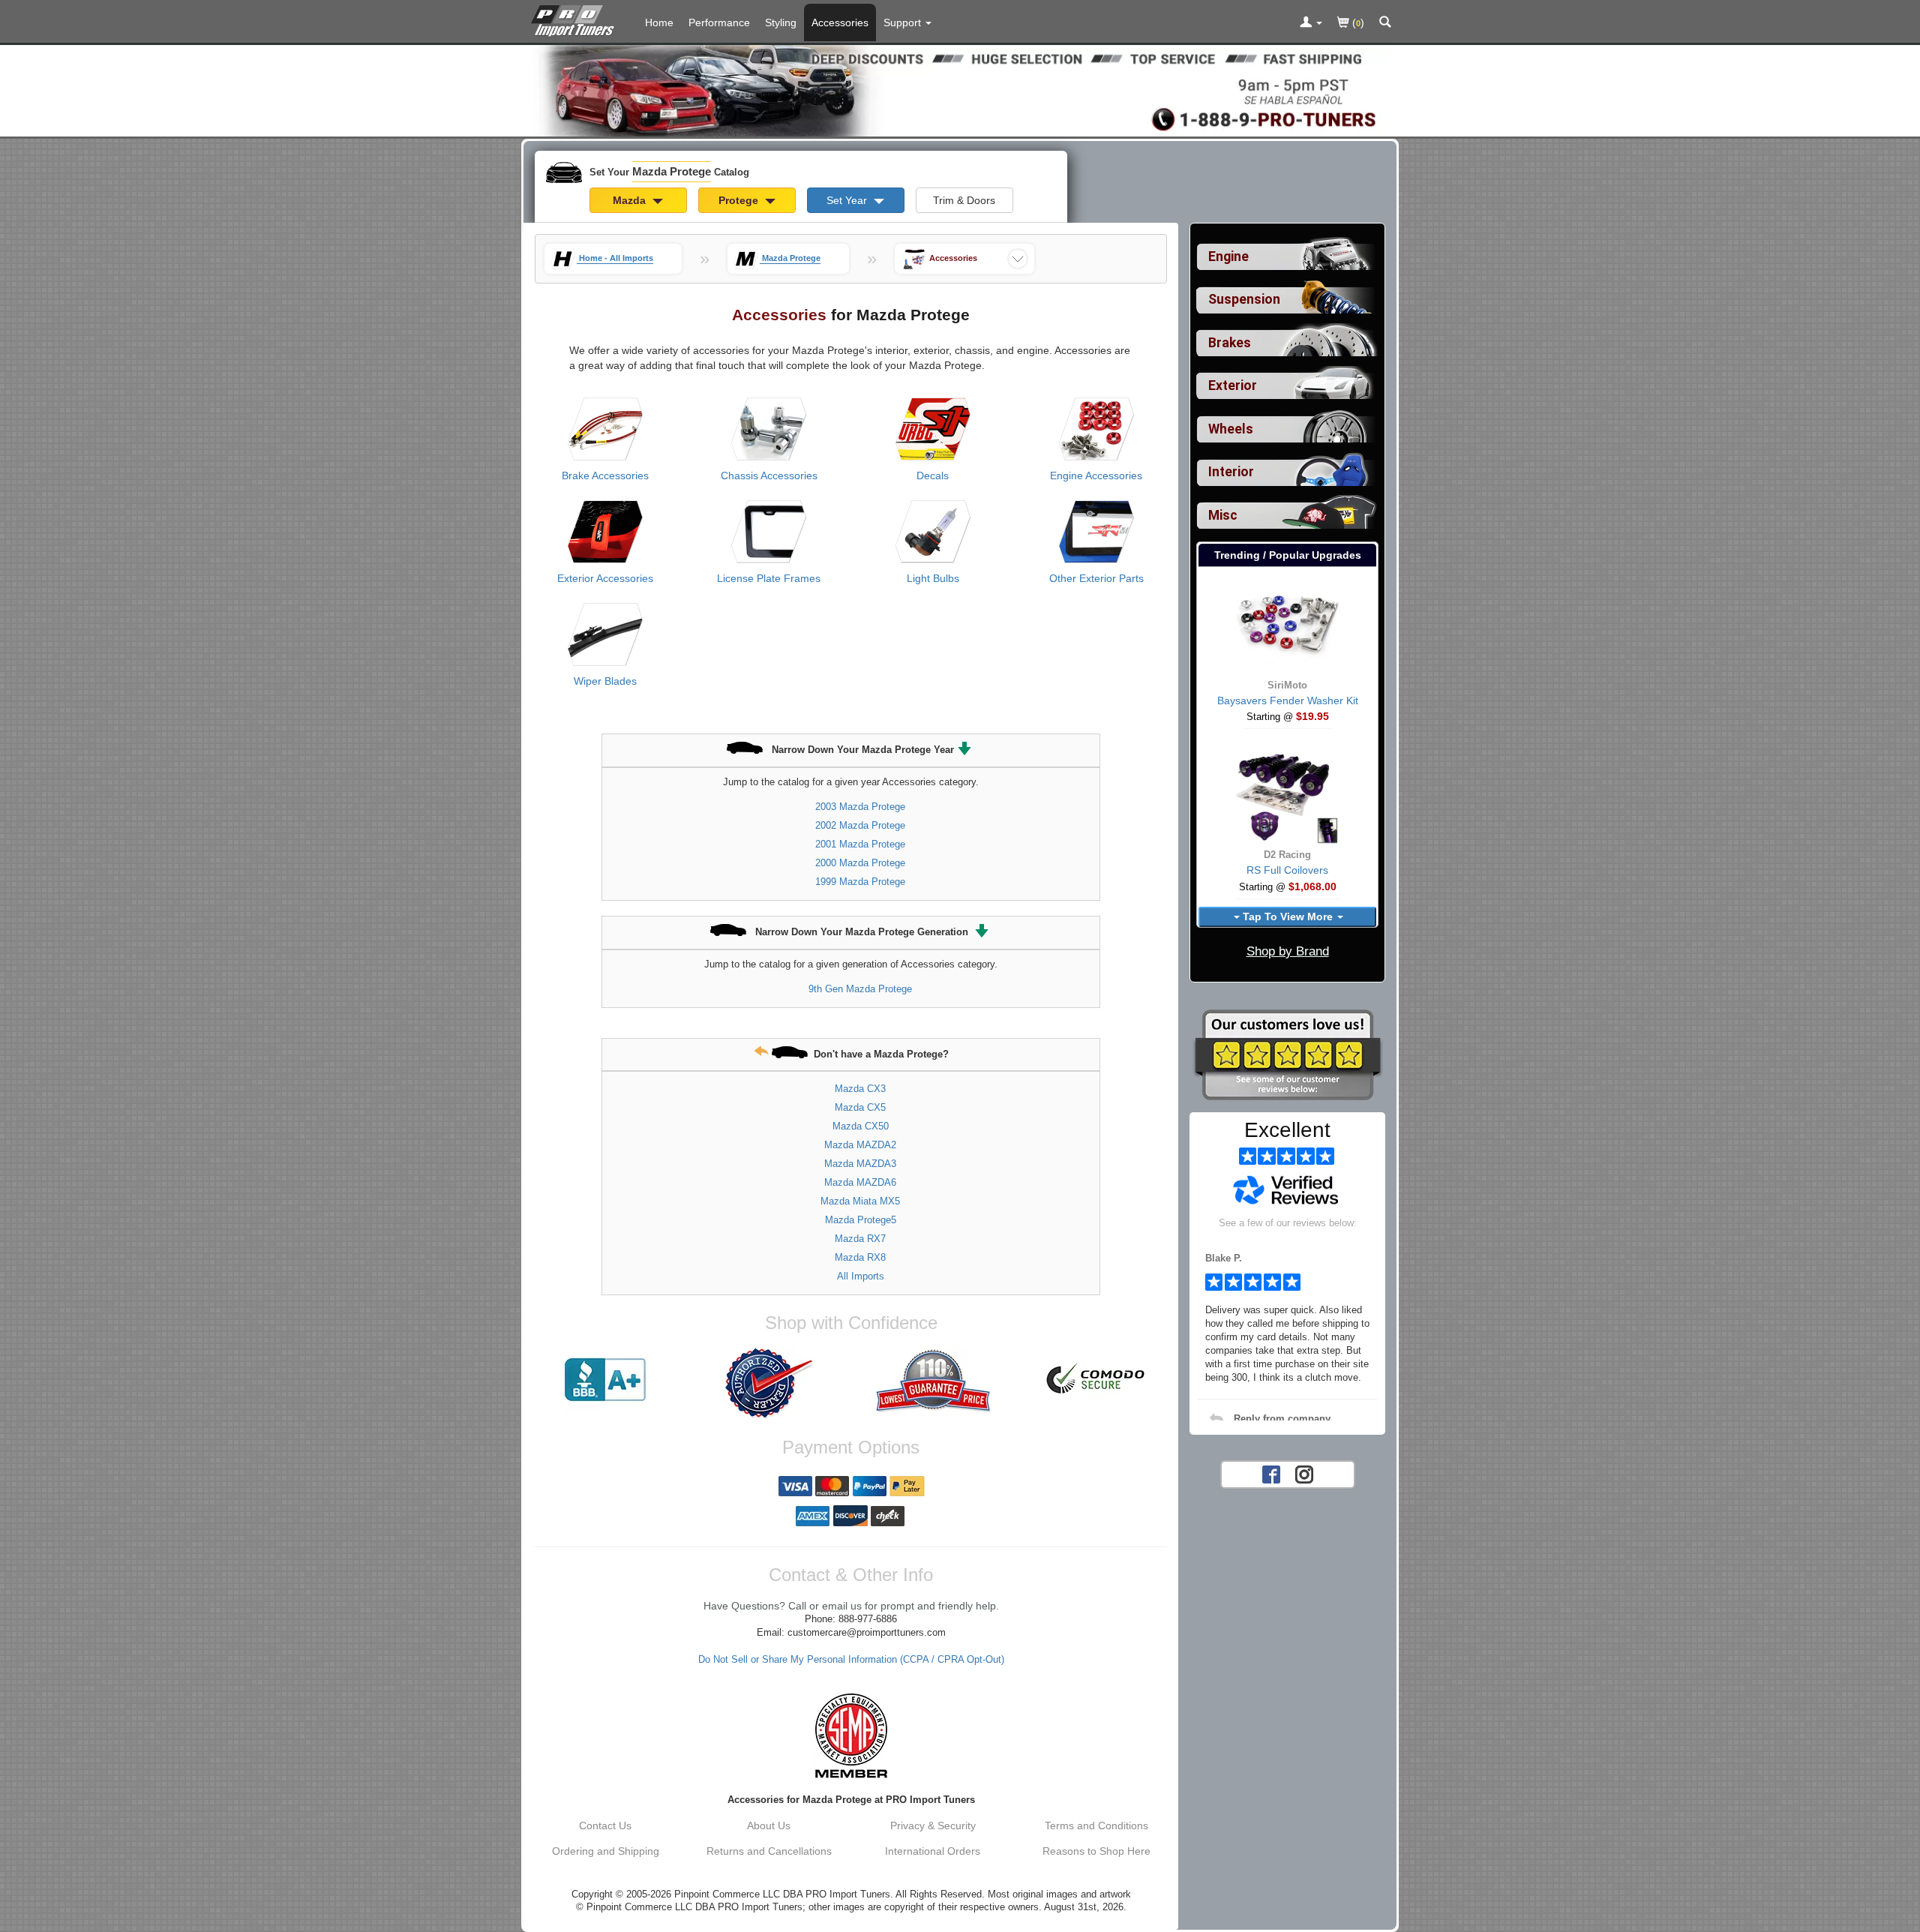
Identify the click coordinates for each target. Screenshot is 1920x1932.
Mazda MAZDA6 (860, 1182)
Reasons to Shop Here (1096, 1851)
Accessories (840, 22)
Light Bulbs (933, 578)
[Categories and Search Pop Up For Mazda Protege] (1385, 23)
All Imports (861, 1276)
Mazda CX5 (860, 1107)
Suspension (1244, 299)
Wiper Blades (605, 681)
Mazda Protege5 (861, 1220)
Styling (781, 22)
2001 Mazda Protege (860, 844)
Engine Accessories (1096, 475)
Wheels (1231, 429)
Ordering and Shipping (606, 1851)
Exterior (1233, 385)
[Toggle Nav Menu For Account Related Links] (1311, 23)
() (1357, 22)
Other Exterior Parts (1096, 578)
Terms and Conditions (1096, 1825)
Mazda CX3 (860, 1089)
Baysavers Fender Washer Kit (1288, 700)
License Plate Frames (769, 578)
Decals (933, 475)
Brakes (1230, 343)
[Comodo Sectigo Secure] (1096, 1380)
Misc (1223, 515)
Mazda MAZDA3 (860, 1164)
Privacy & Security (933, 1825)
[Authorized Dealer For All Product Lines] (769, 1383)
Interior (1231, 472)
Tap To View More (1288, 916)
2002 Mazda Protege (860, 825)
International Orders (933, 1851)
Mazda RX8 (860, 1257)
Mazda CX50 (861, 1126)
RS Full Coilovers (1287, 870)
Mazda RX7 (860, 1239)
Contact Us (605, 1825)
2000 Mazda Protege (860, 863)
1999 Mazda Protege (860, 882)
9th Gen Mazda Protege (860, 989)
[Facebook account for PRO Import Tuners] (1271, 1473)
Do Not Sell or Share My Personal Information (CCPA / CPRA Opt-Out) (851, 1660)
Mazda (631, 200)
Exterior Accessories (605, 578)
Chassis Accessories (769, 475)
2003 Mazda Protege (860, 807)
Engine (1228, 256)
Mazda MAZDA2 (860, 1145)
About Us (769, 1825)
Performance (719, 22)
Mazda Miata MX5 (860, 1201)
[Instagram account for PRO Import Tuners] (1304, 1473)
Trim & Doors (964, 200)
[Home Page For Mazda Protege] (576, 19)
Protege (740, 200)
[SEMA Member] (851, 1735)
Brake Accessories (605, 475)
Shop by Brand (1288, 951)
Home (659, 22)
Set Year (848, 200)
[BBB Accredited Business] (605, 1380)
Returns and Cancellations (769, 1851)
